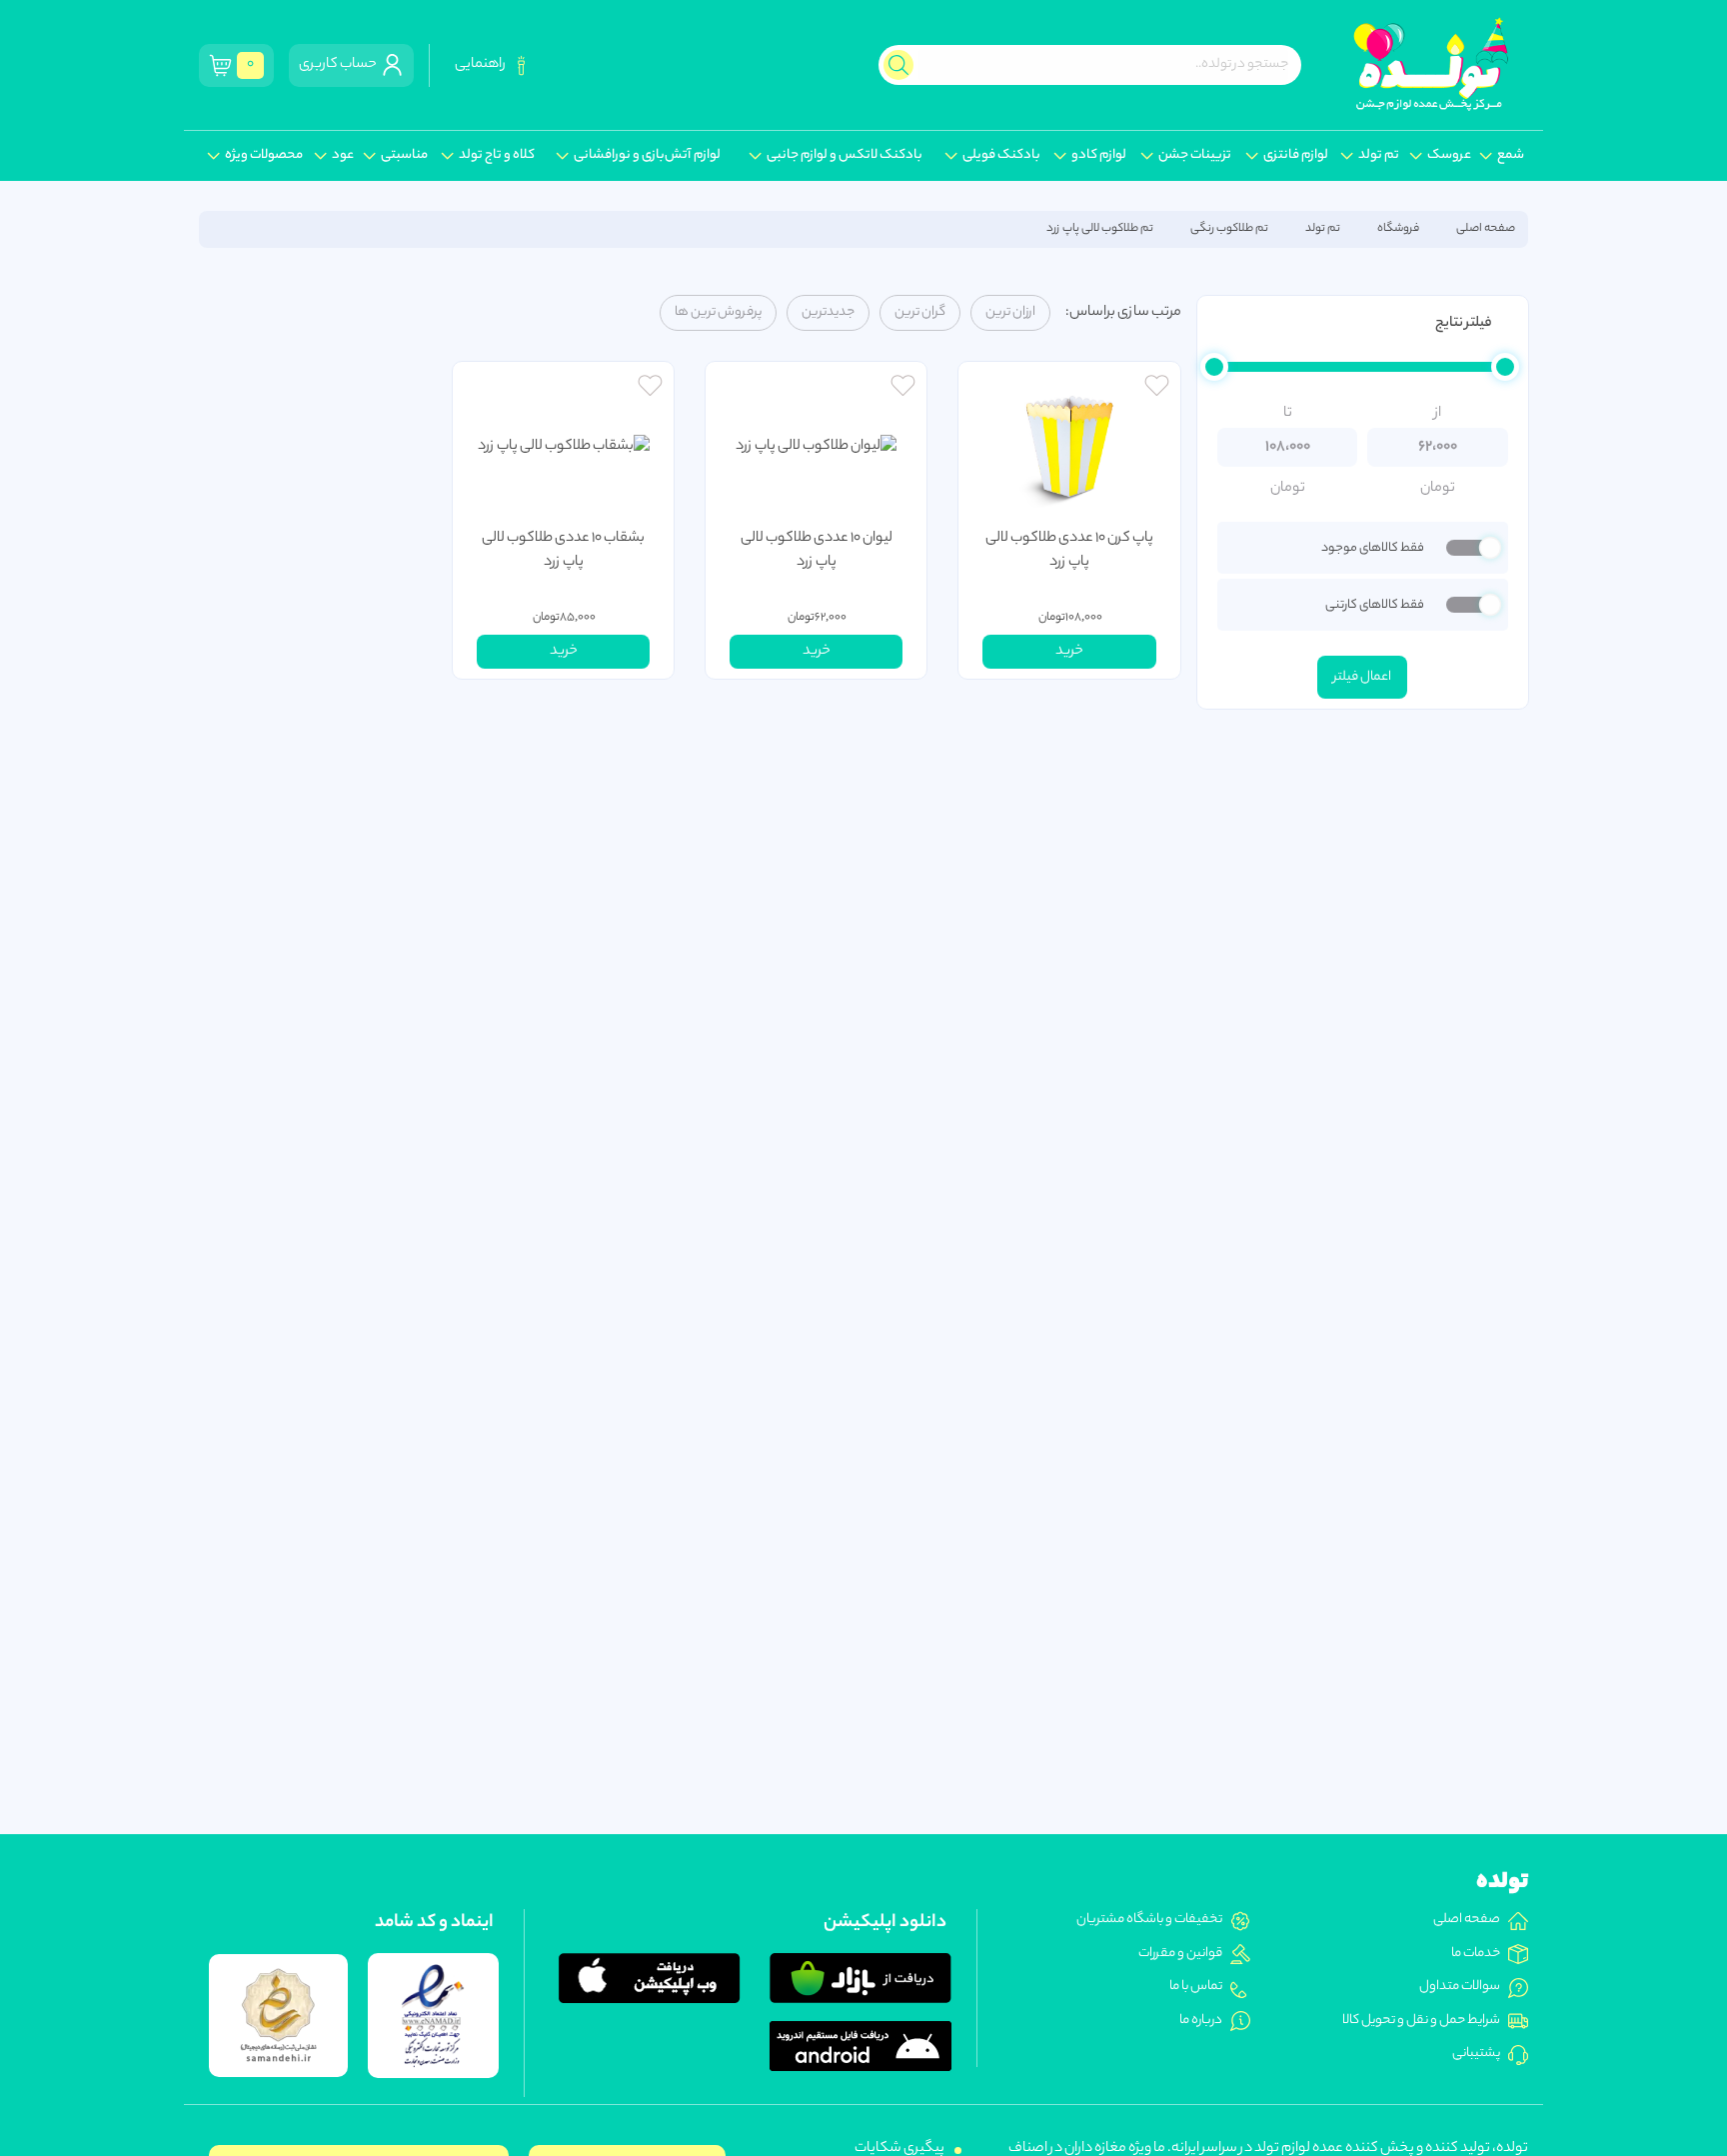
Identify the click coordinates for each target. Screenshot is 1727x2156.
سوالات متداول (1460, 1987)
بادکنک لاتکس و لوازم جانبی (845, 156)
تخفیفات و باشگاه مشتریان (1149, 1920)
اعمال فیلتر (1362, 677)
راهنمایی (482, 65)
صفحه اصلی (1486, 229)
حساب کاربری (340, 65)
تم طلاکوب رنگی (1229, 229)
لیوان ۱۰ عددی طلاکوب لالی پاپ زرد (817, 551)
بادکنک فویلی (1001, 156)
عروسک (1449, 156)
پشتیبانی (1476, 2054)
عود (343, 156)
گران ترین (920, 313)
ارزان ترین (1010, 313)
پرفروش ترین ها (718, 313)
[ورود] (1157, 388)
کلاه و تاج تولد (497, 156)
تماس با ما (1196, 1987)
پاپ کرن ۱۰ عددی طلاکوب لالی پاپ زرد (1069, 551)
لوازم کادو (1099, 156)
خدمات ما (1476, 1954)
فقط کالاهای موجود (1372, 548)
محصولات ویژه (264, 156)
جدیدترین (828, 313)
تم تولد (1379, 156)
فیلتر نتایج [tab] (1463, 324)
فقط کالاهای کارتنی (1374, 605)
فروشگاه (1398, 229)
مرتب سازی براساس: (1123, 313)
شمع (1511, 156)
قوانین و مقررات (1180, 1954)
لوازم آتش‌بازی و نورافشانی (647, 156)
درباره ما (1201, 2021)
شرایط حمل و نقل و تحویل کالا (1421, 2021)
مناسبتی (404, 156)
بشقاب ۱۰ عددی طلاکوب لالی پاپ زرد (563, 551)
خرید (1069, 652)
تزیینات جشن (1195, 156)
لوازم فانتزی (1296, 156)
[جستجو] (898, 65)
